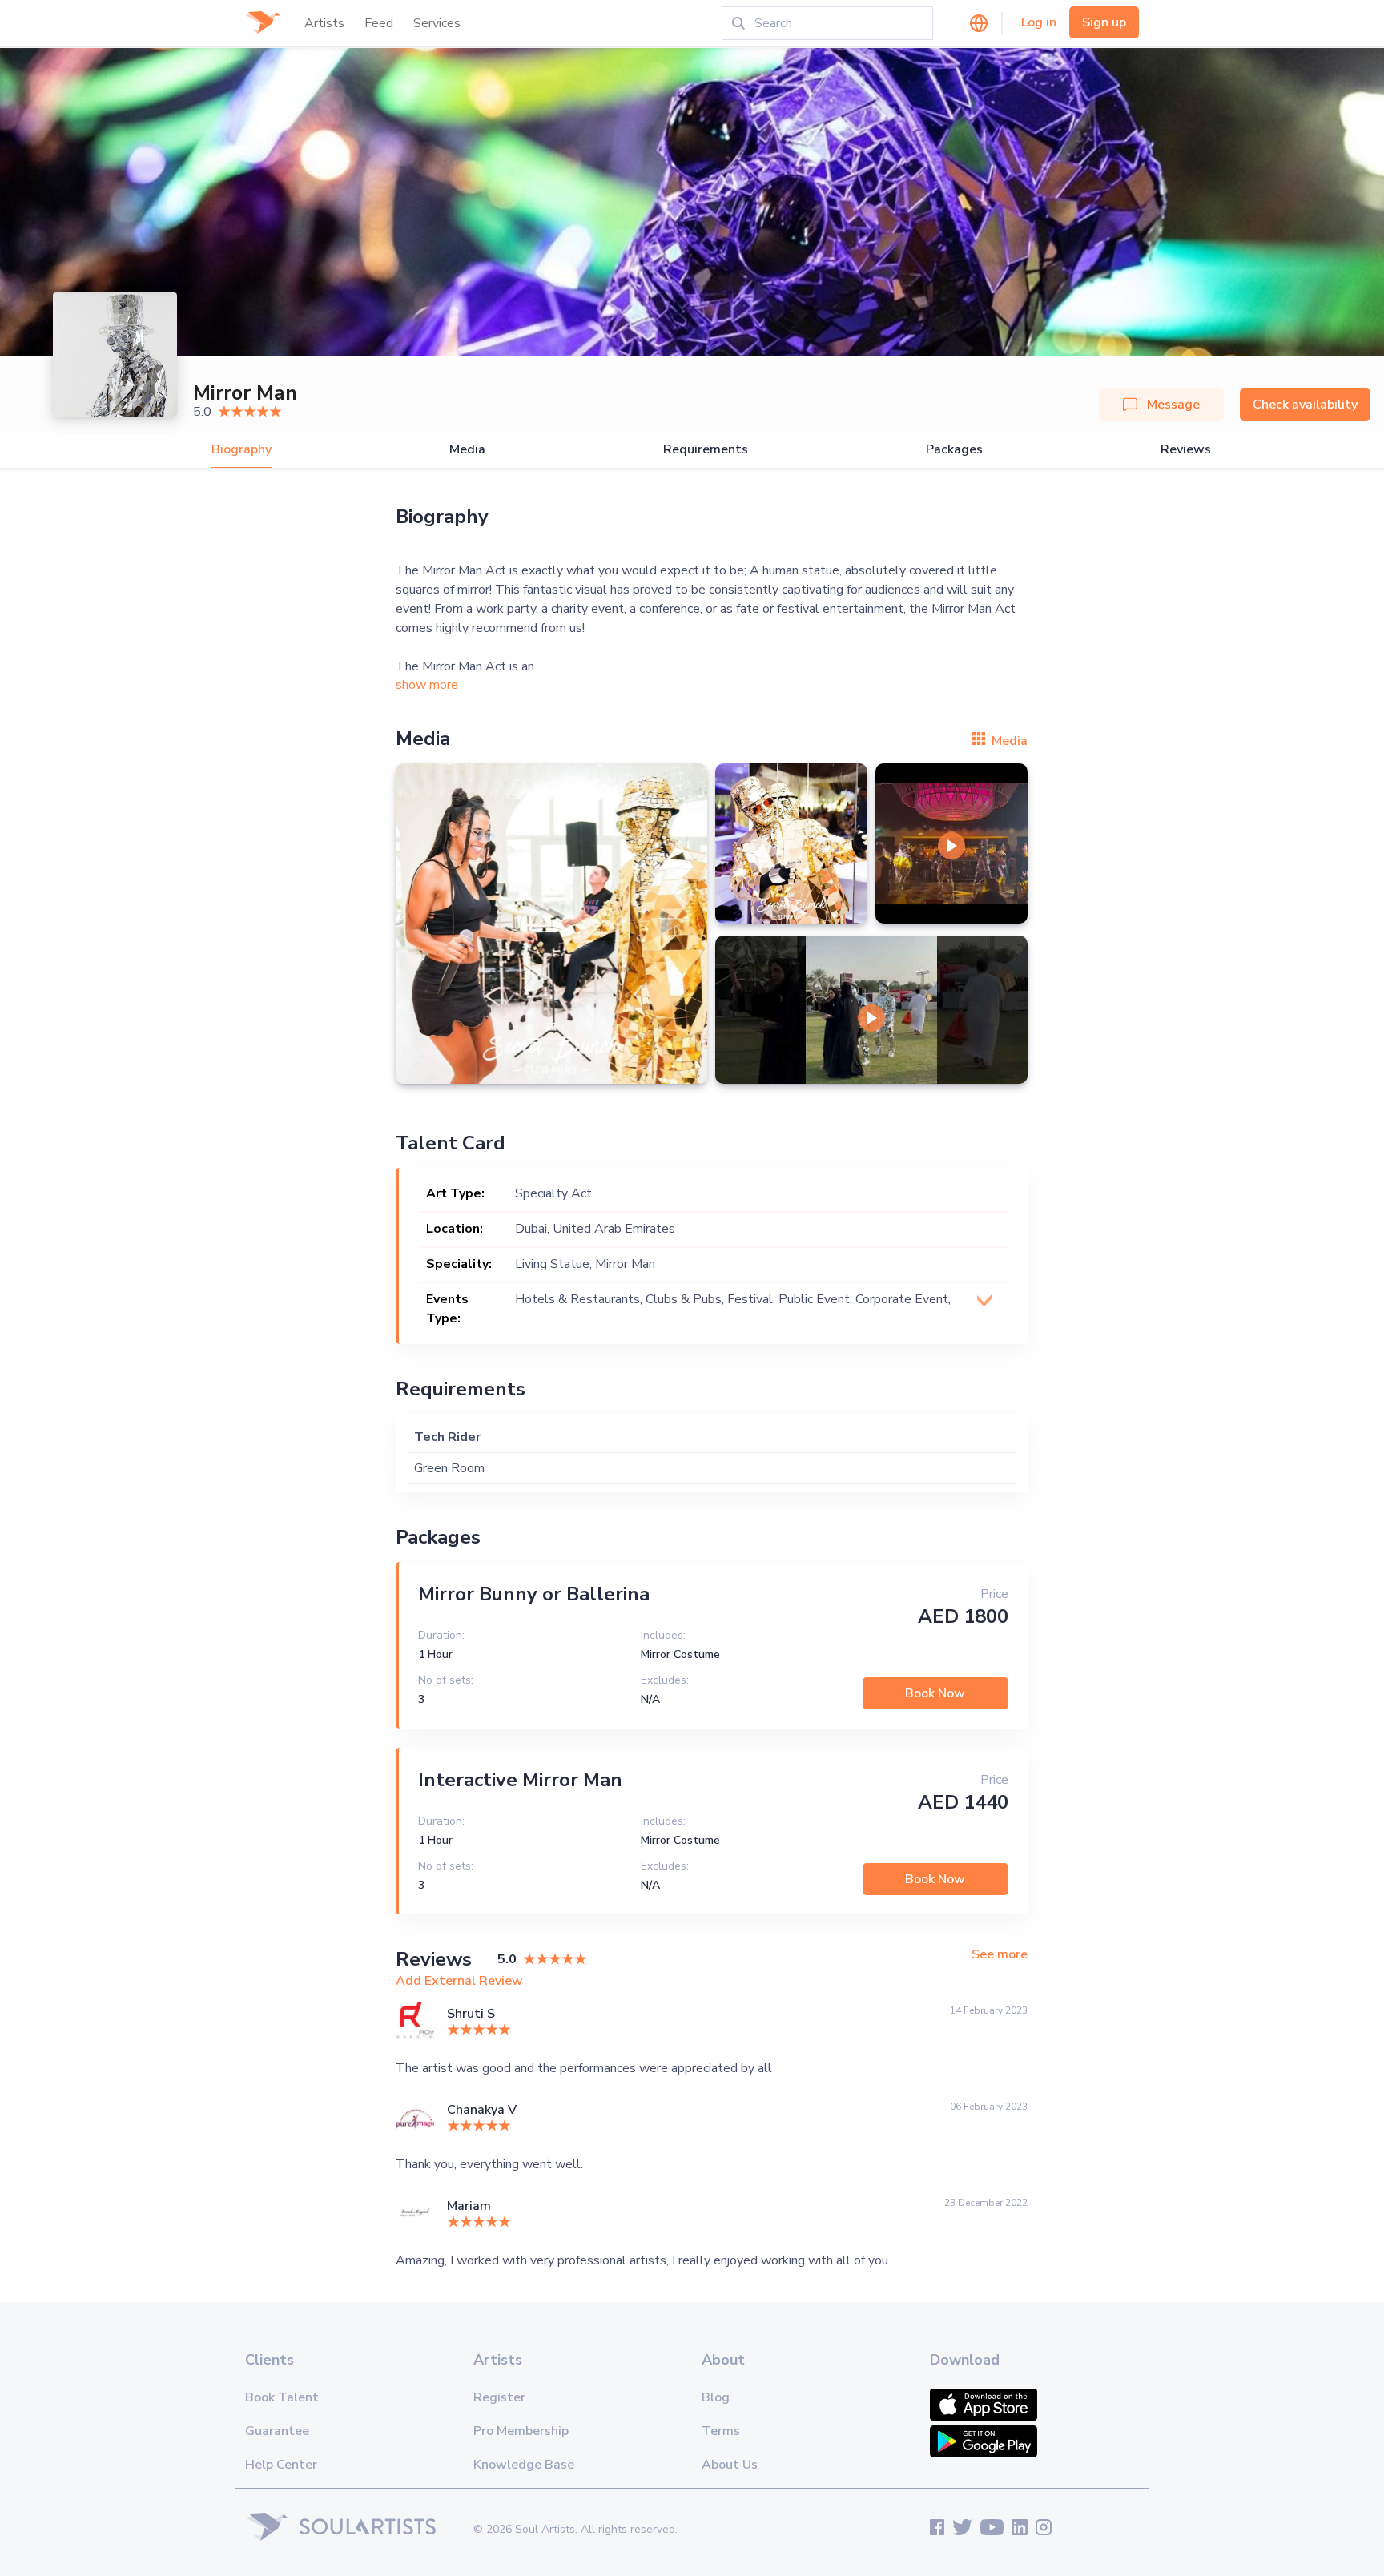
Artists (324, 23)
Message (1173, 405)
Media (467, 450)
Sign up (1104, 22)
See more (1000, 1955)
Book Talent (282, 2397)
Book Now (935, 1693)
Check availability (1305, 405)
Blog (716, 2397)
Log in (1039, 22)
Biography (241, 450)
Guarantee (277, 2431)
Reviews (1186, 450)
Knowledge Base (524, 2465)
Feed (379, 23)
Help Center (281, 2465)
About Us (730, 2465)
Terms (721, 2431)
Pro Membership (521, 2431)
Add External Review (459, 1981)
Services (437, 23)
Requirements (706, 450)
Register (499, 2397)
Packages (954, 450)
